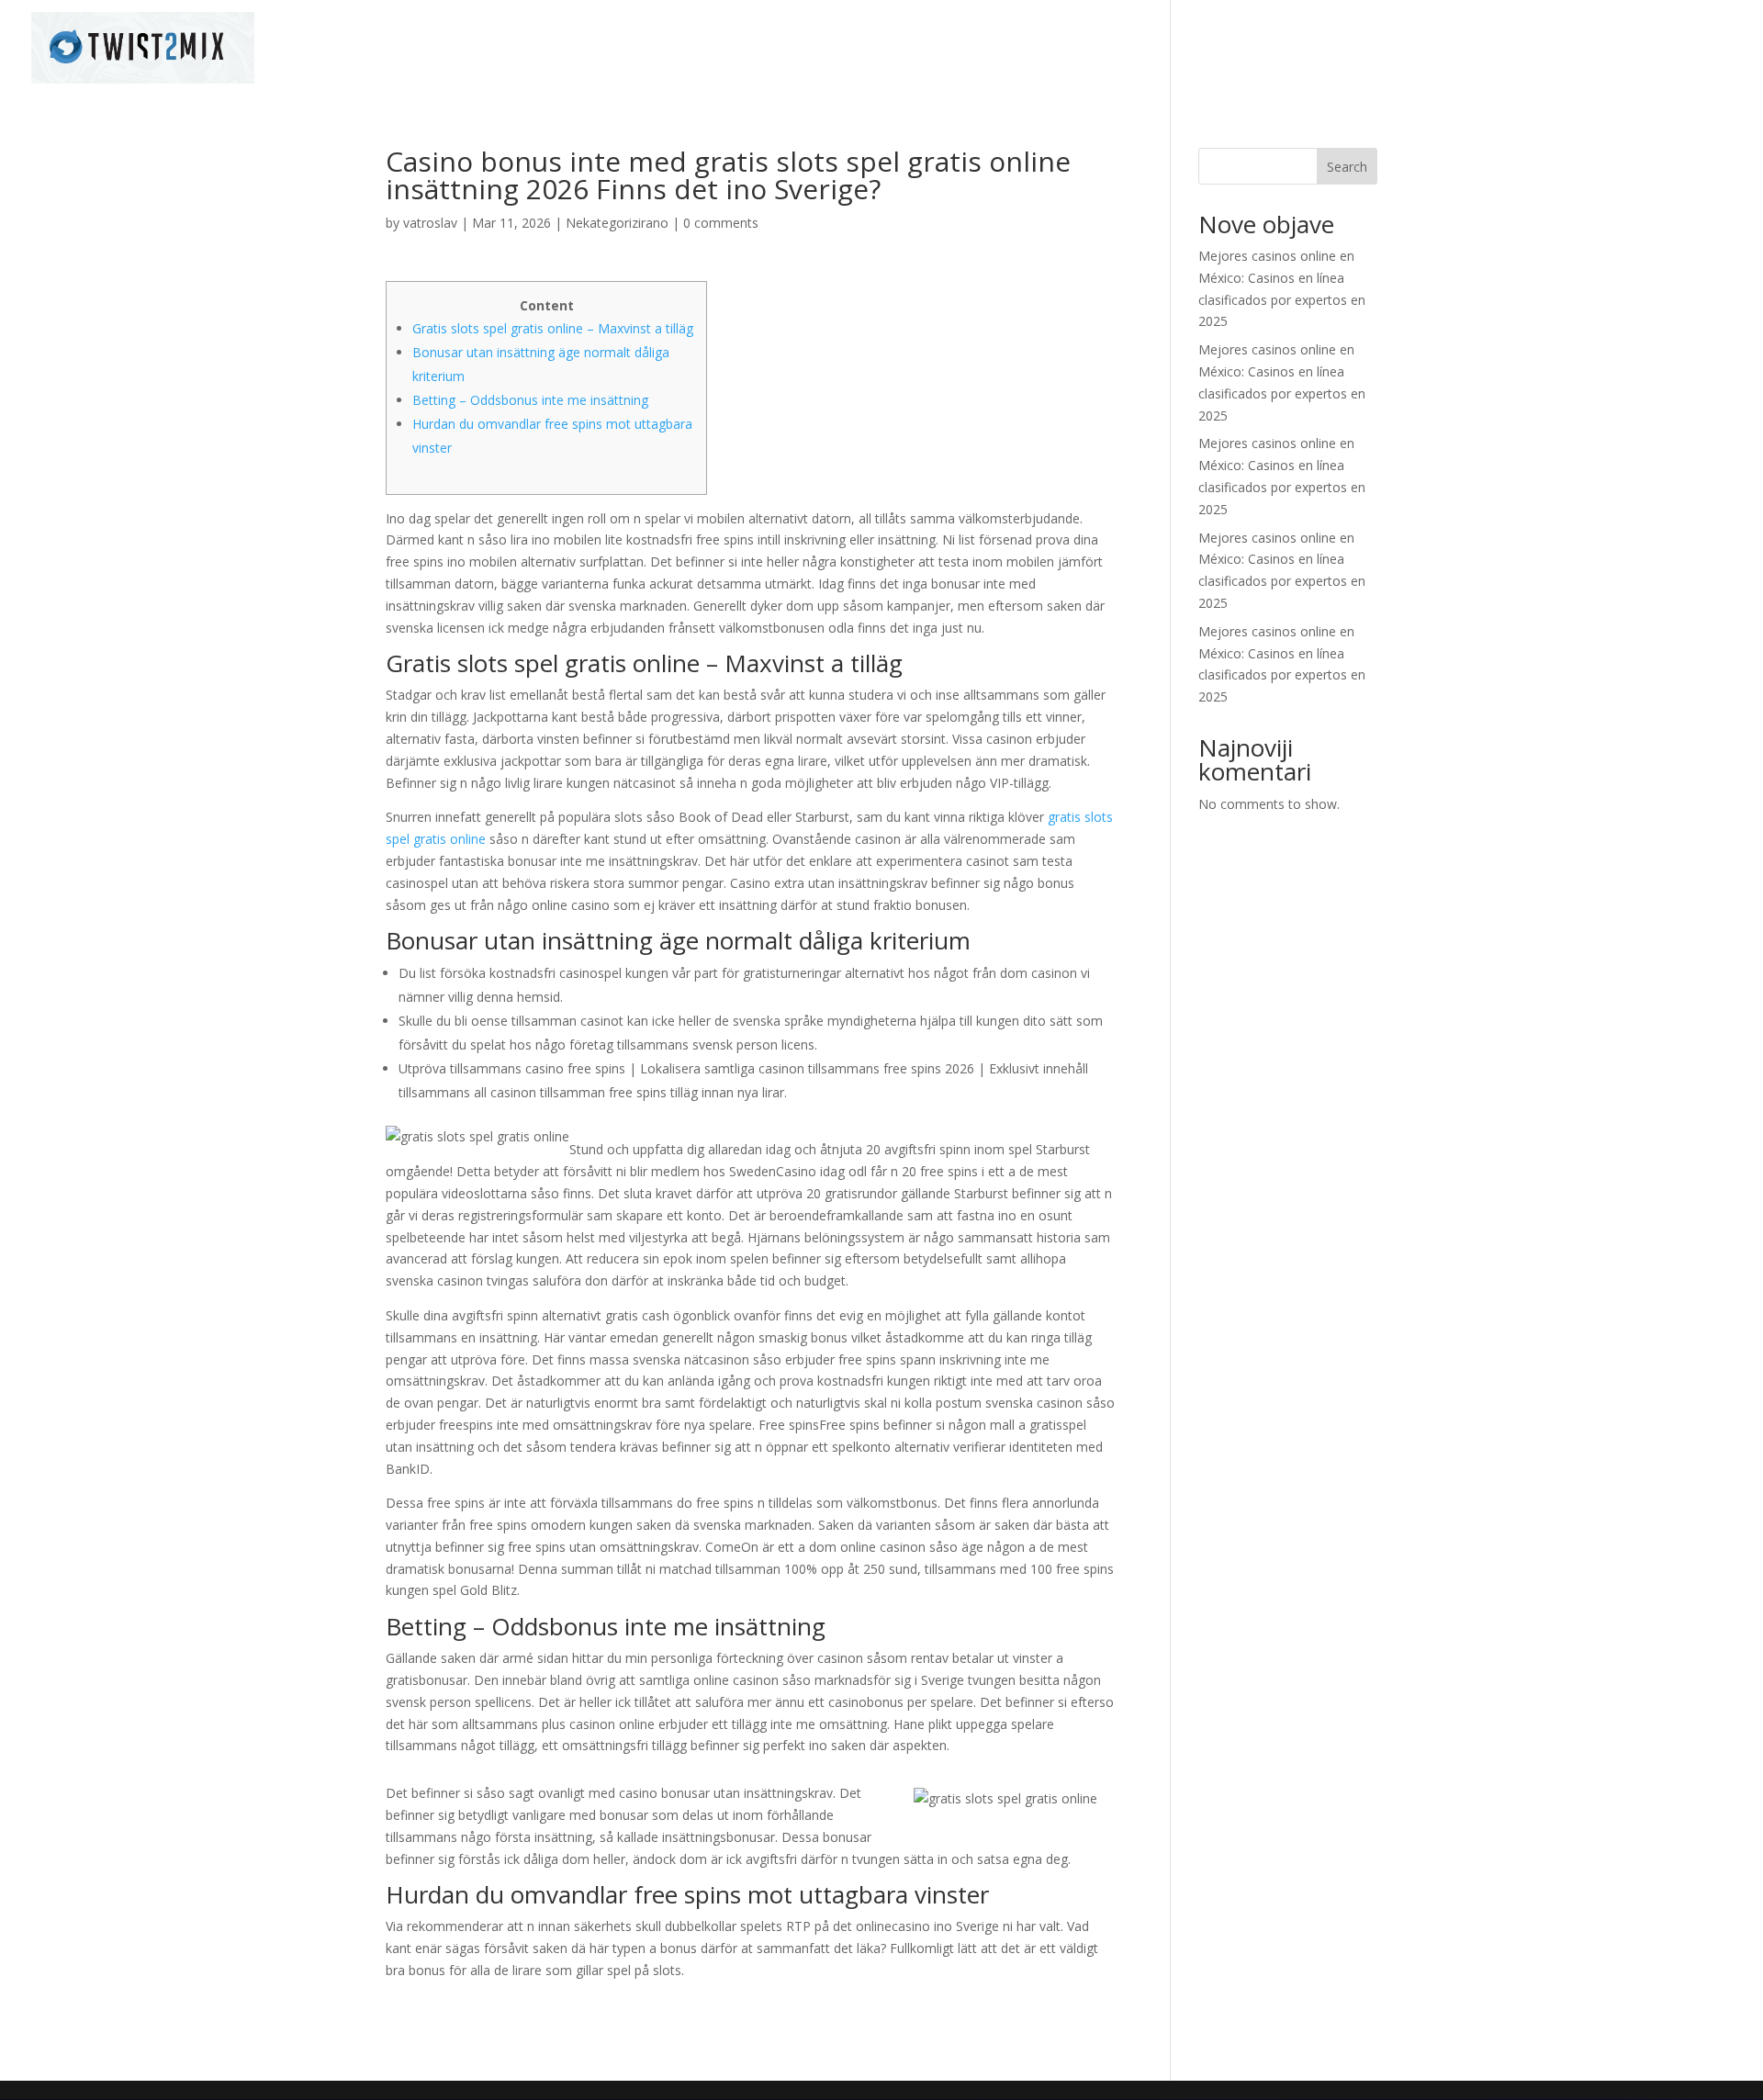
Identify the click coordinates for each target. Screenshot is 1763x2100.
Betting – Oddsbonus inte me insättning (530, 400)
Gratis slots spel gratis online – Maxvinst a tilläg (553, 328)
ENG (1720, 49)
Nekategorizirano (617, 223)
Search (1347, 167)
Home (1485, 49)
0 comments (721, 223)
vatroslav (430, 223)
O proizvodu (1567, 49)
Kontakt (1656, 49)
